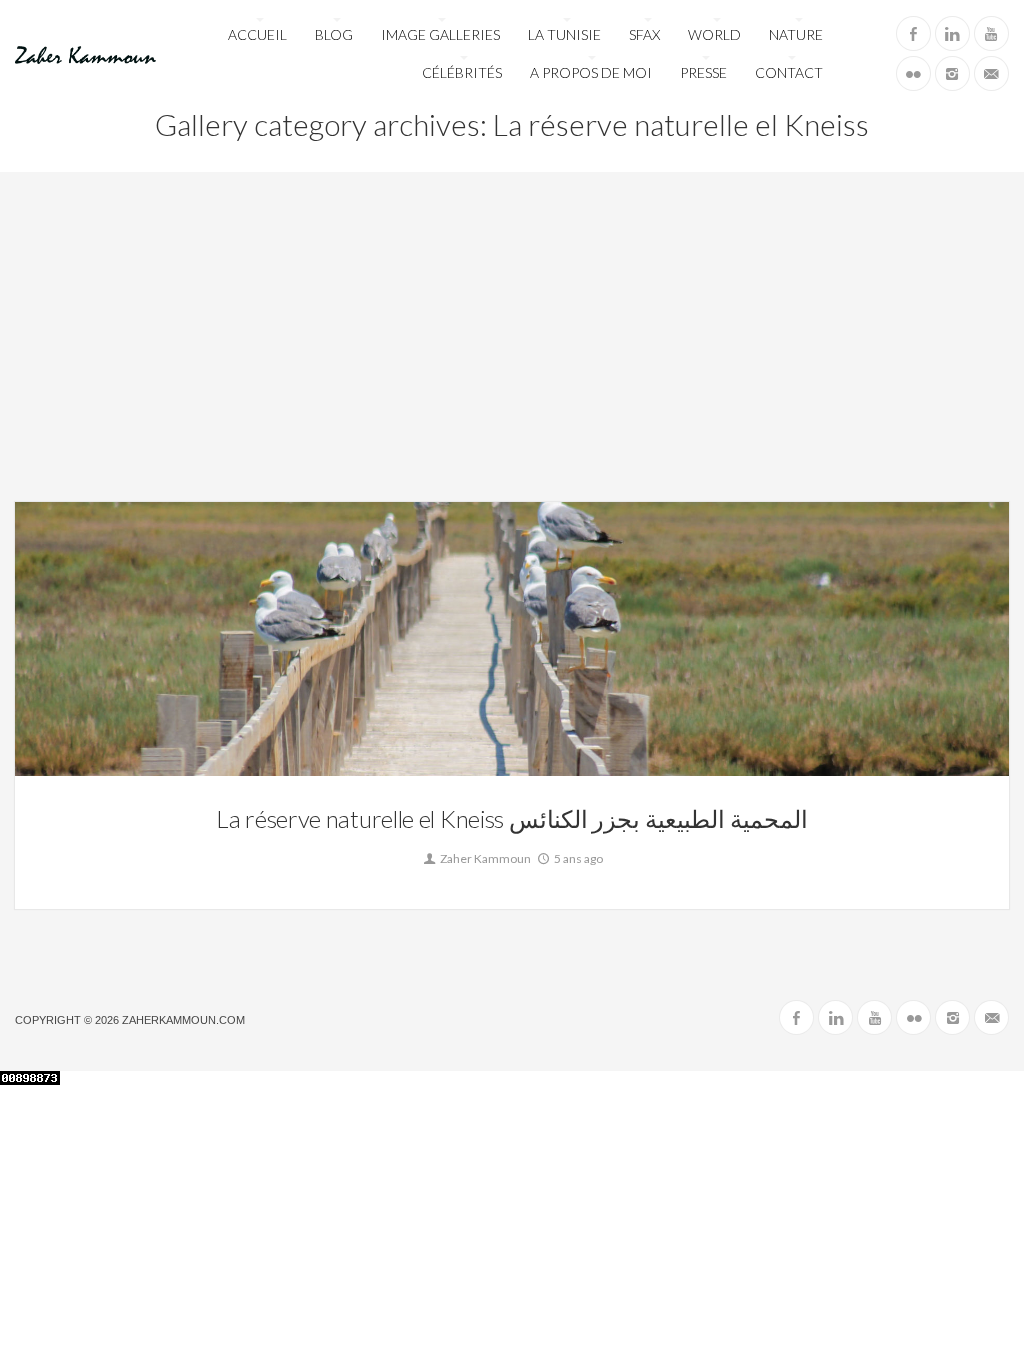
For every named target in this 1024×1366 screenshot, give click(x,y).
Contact (789, 72)
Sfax (644, 34)
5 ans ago (577, 858)
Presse (703, 72)
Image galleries (440, 34)
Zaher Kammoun (484, 858)
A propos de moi (591, 72)
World (714, 34)
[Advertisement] (512, 352)
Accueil (257, 34)
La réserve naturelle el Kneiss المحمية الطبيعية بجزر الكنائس (512, 818)
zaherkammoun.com (183, 1020)
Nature (796, 34)
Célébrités (462, 72)
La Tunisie (564, 34)
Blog (334, 34)
